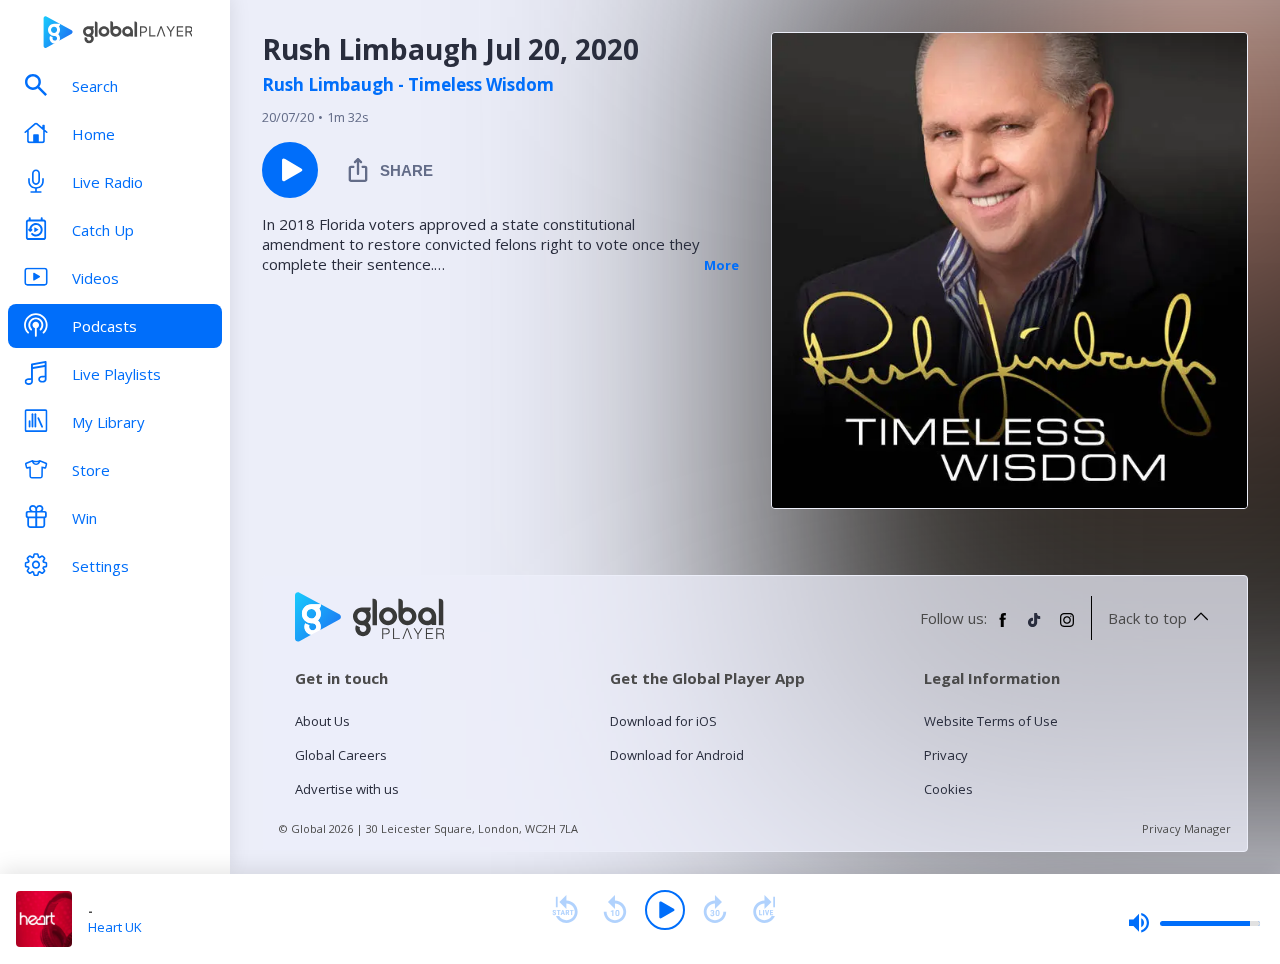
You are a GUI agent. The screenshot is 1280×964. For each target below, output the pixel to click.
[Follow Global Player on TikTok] (1035, 628)
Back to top (1147, 618)
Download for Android (677, 755)
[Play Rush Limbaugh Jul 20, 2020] (290, 170)
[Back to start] (565, 910)
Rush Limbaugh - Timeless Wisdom (408, 85)
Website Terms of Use (991, 721)
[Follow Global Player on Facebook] (1003, 628)
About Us (322, 721)
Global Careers (341, 755)
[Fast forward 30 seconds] (715, 910)
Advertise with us (347, 789)
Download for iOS (663, 721)
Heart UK (115, 927)
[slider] (1194, 923)
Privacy (946, 755)
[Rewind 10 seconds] (615, 910)
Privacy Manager (1186, 828)
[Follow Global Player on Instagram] (1067, 628)
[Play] (665, 910)
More (721, 265)
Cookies (948, 789)
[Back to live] (765, 910)
